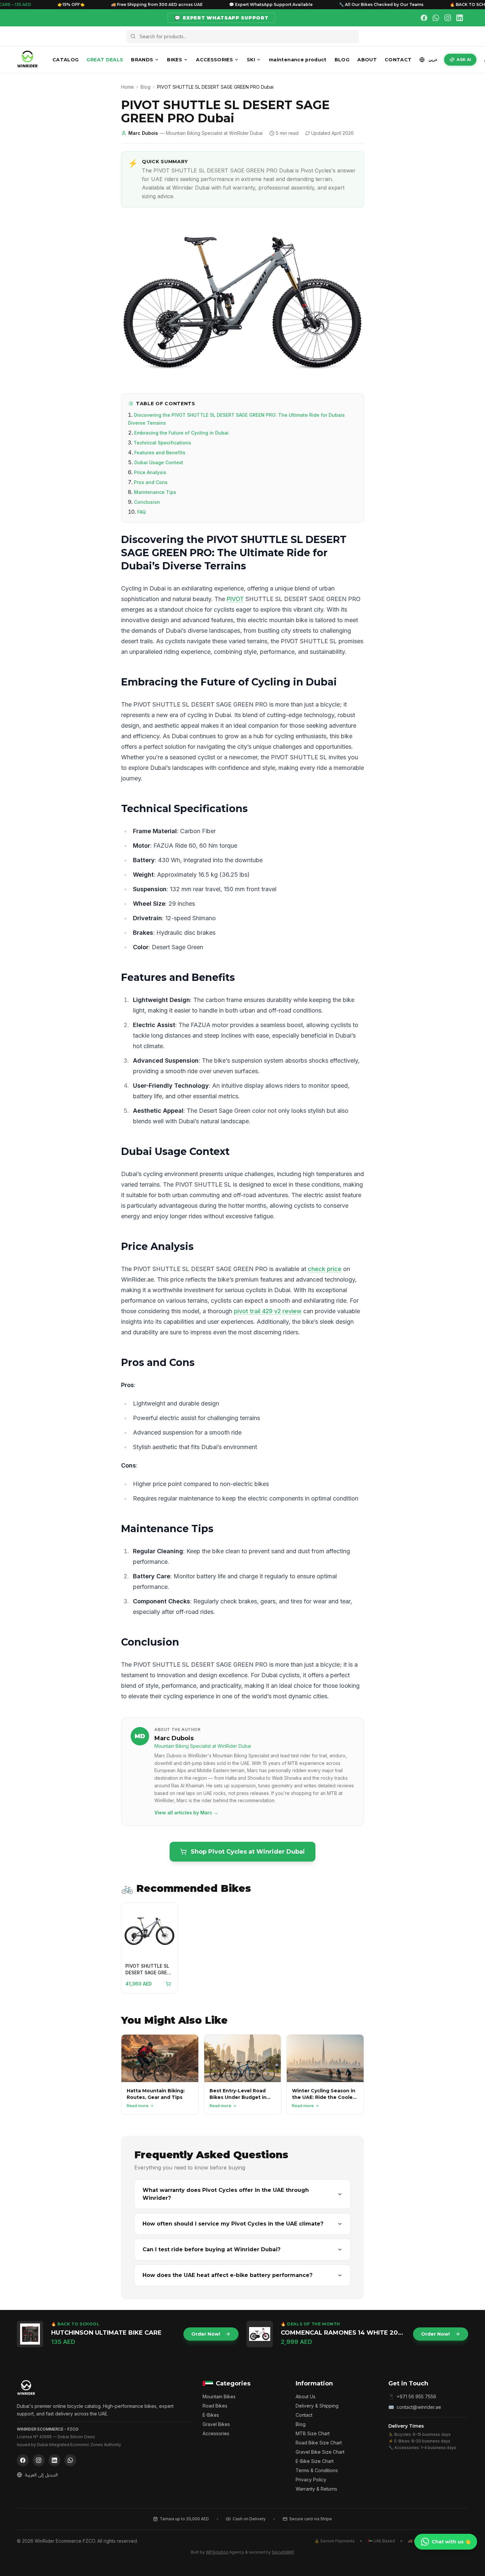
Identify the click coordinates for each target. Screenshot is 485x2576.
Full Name (191, 1272)
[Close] (308, 1207)
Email (185, 1329)
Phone (187, 1301)
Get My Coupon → (242, 1360)
